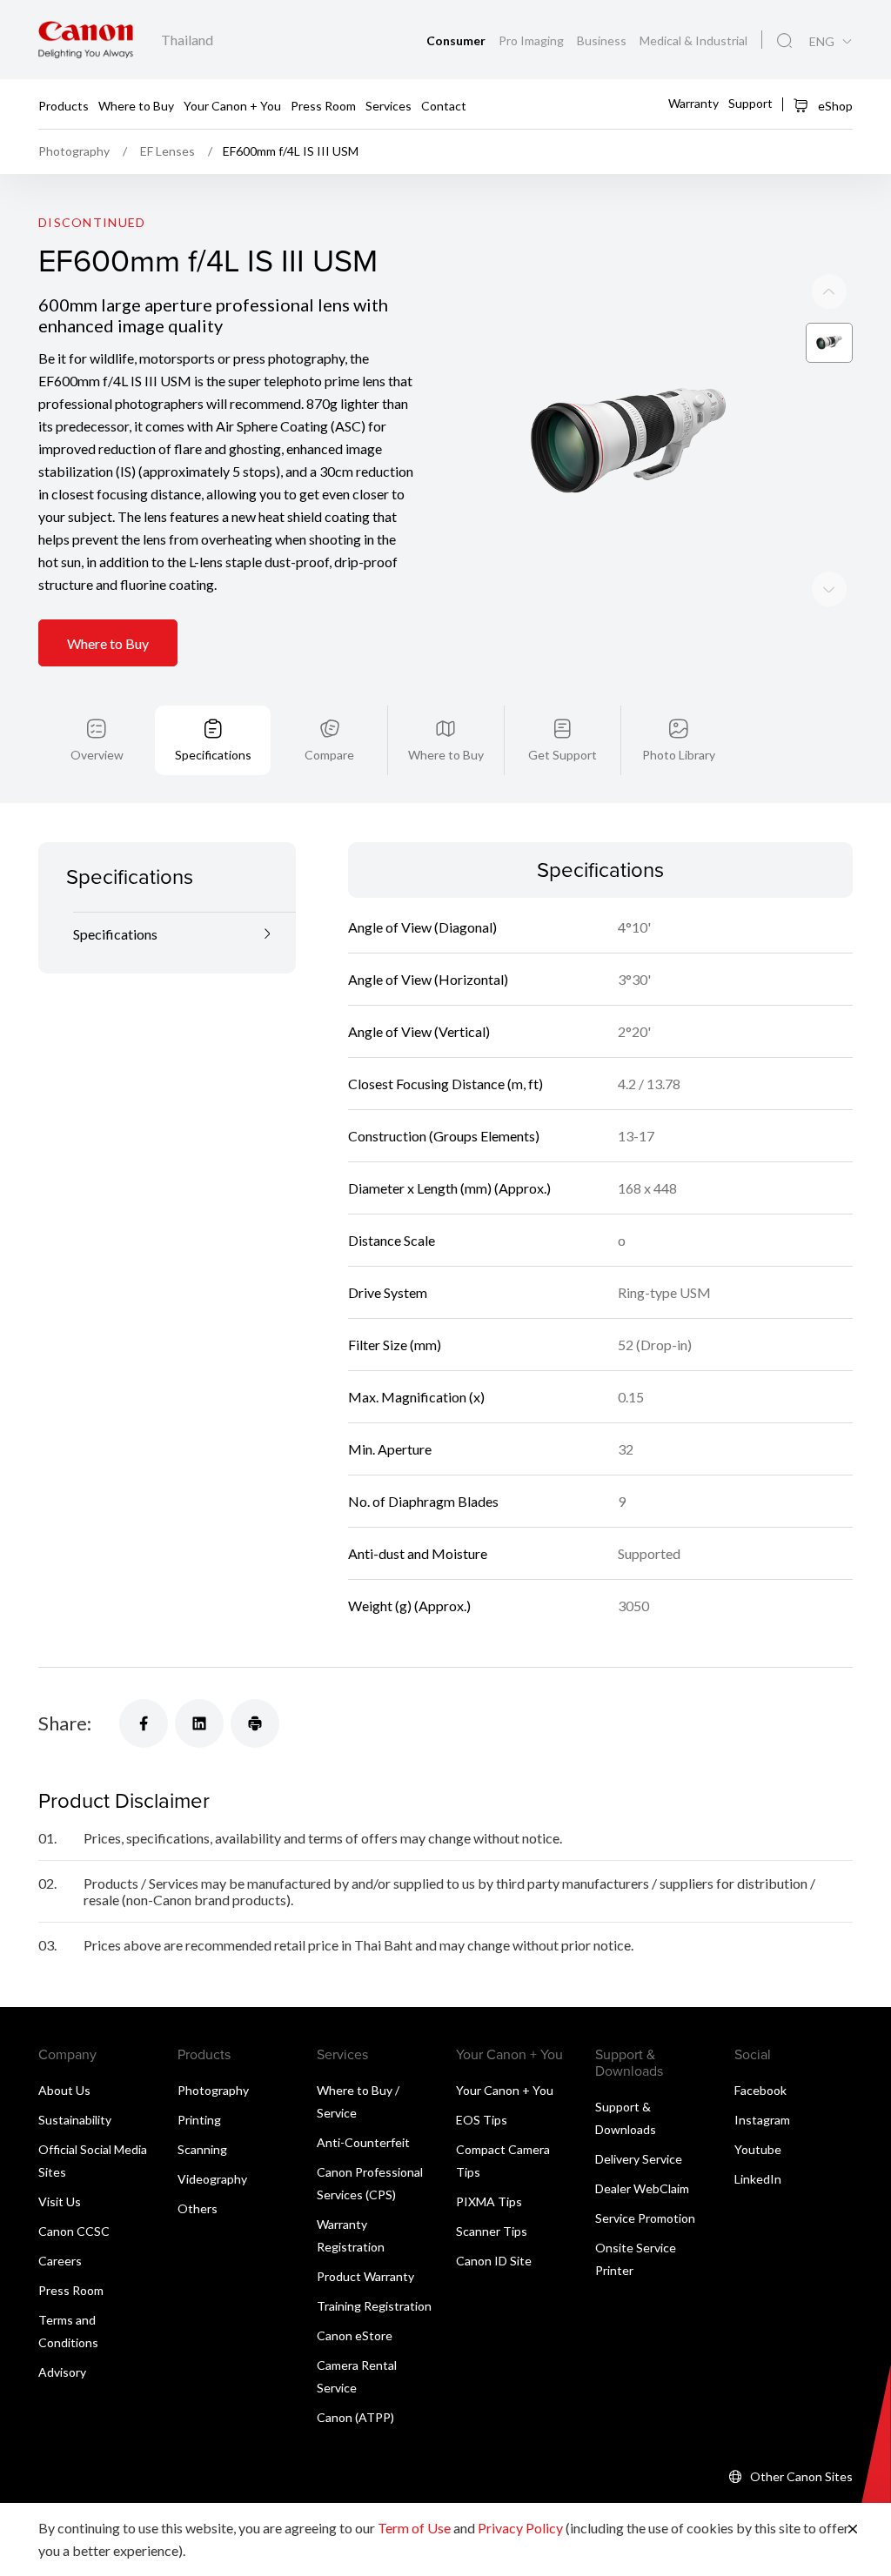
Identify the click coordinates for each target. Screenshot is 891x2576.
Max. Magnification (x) (416, 1397)
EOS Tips (482, 2120)
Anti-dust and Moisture (418, 1553)
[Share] (144, 1723)
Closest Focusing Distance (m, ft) (445, 1084)
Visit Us (60, 2201)
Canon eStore (355, 2335)
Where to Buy (136, 105)
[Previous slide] (829, 589)
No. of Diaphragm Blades (423, 1501)
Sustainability (75, 2120)
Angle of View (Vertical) (419, 1031)
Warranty (693, 103)
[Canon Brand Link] (86, 40)
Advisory (62, 2372)
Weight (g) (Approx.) (409, 1606)
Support (750, 103)
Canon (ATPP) (355, 2417)
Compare (329, 755)
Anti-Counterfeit (363, 2142)
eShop (834, 106)
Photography (213, 2090)
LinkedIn (758, 2179)
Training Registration (374, 2306)
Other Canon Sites (801, 2476)
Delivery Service (639, 2159)
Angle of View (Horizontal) (428, 979)
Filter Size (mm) (395, 1345)
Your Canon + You (232, 105)
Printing (199, 2120)
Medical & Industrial (693, 40)
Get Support (563, 755)
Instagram (762, 2120)
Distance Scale (392, 1240)
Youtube (758, 2149)
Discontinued (92, 222)
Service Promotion (645, 2218)
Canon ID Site (494, 2261)
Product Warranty (365, 2276)
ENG (822, 42)
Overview (97, 755)
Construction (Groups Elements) (444, 1136)
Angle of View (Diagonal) (422, 927)
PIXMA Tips (489, 2201)
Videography (212, 2179)
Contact (444, 105)
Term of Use (414, 2528)
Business (603, 40)
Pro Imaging (533, 40)
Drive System (388, 1292)
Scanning (202, 2149)
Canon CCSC (74, 2231)
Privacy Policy (520, 2528)
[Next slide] (829, 291)
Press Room (323, 105)
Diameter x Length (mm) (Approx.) (449, 1188)
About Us (64, 2090)
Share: (65, 1723)
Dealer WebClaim (642, 2188)
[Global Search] (784, 41)
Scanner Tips (492, 2231)
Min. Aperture (390, 1449)
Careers (60, 2261)
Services (389, 105)
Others (198, 2208)
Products (64, 105)
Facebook (760, 2090)
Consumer (457, 40)
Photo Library (679, 755)
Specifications (213, 755)
